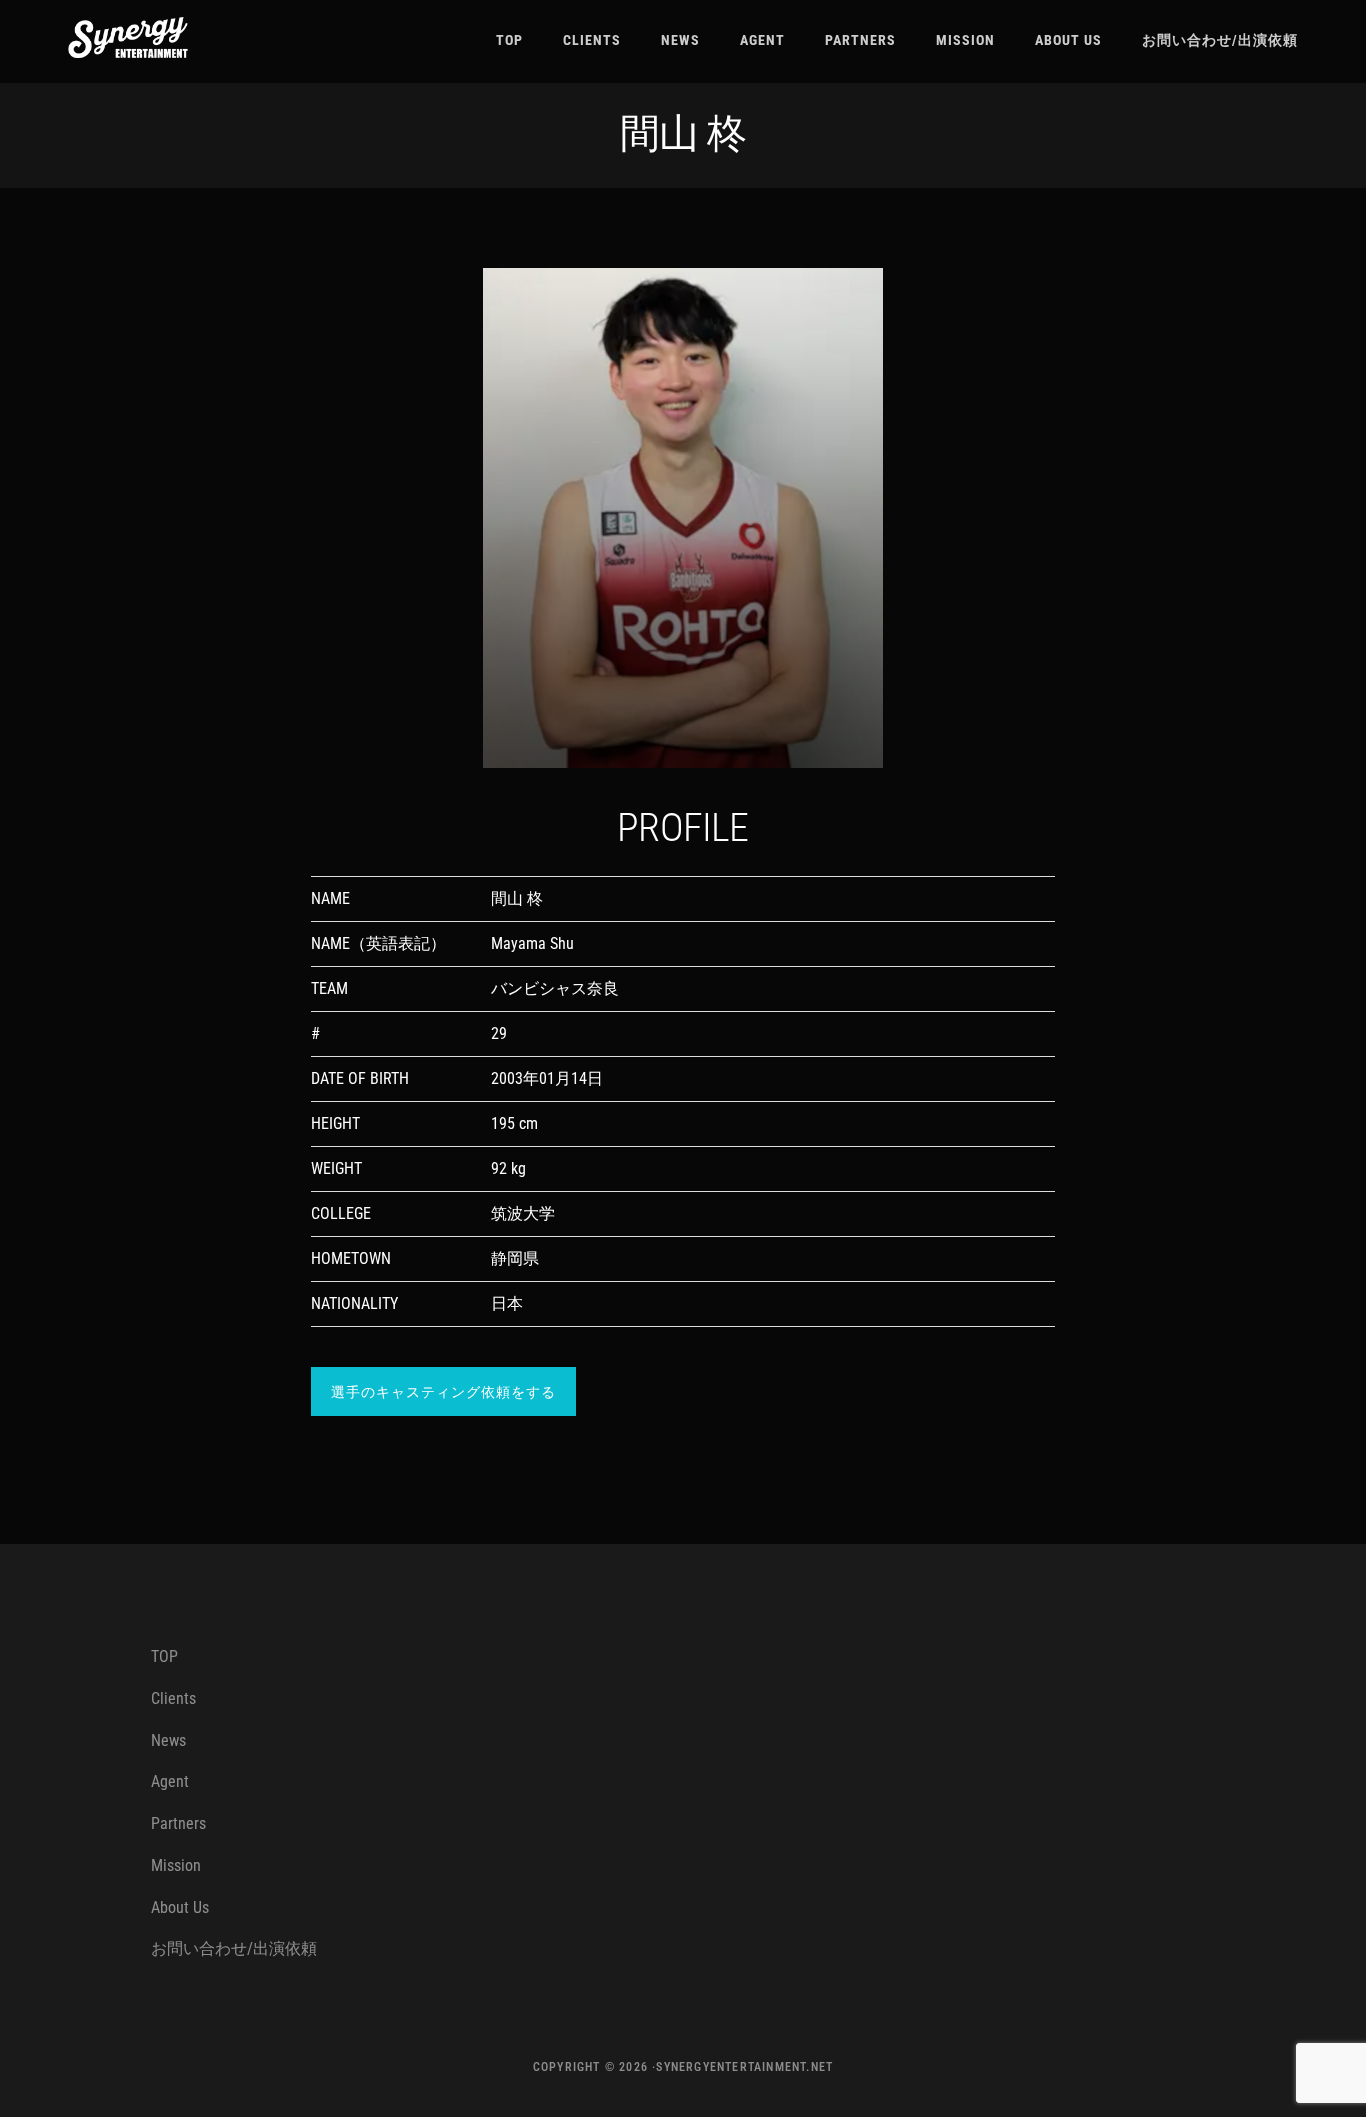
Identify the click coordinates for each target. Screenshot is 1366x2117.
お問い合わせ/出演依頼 (234, 1948)
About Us (180, 1907)
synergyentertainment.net (744, 2067)
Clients (173, 1698)
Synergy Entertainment (128, 37)
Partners (178, 1823)
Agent (170, 1781)
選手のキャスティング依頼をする (443, 1392)
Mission (176, 1865)
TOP (164, 1656)
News (168, 1740)
